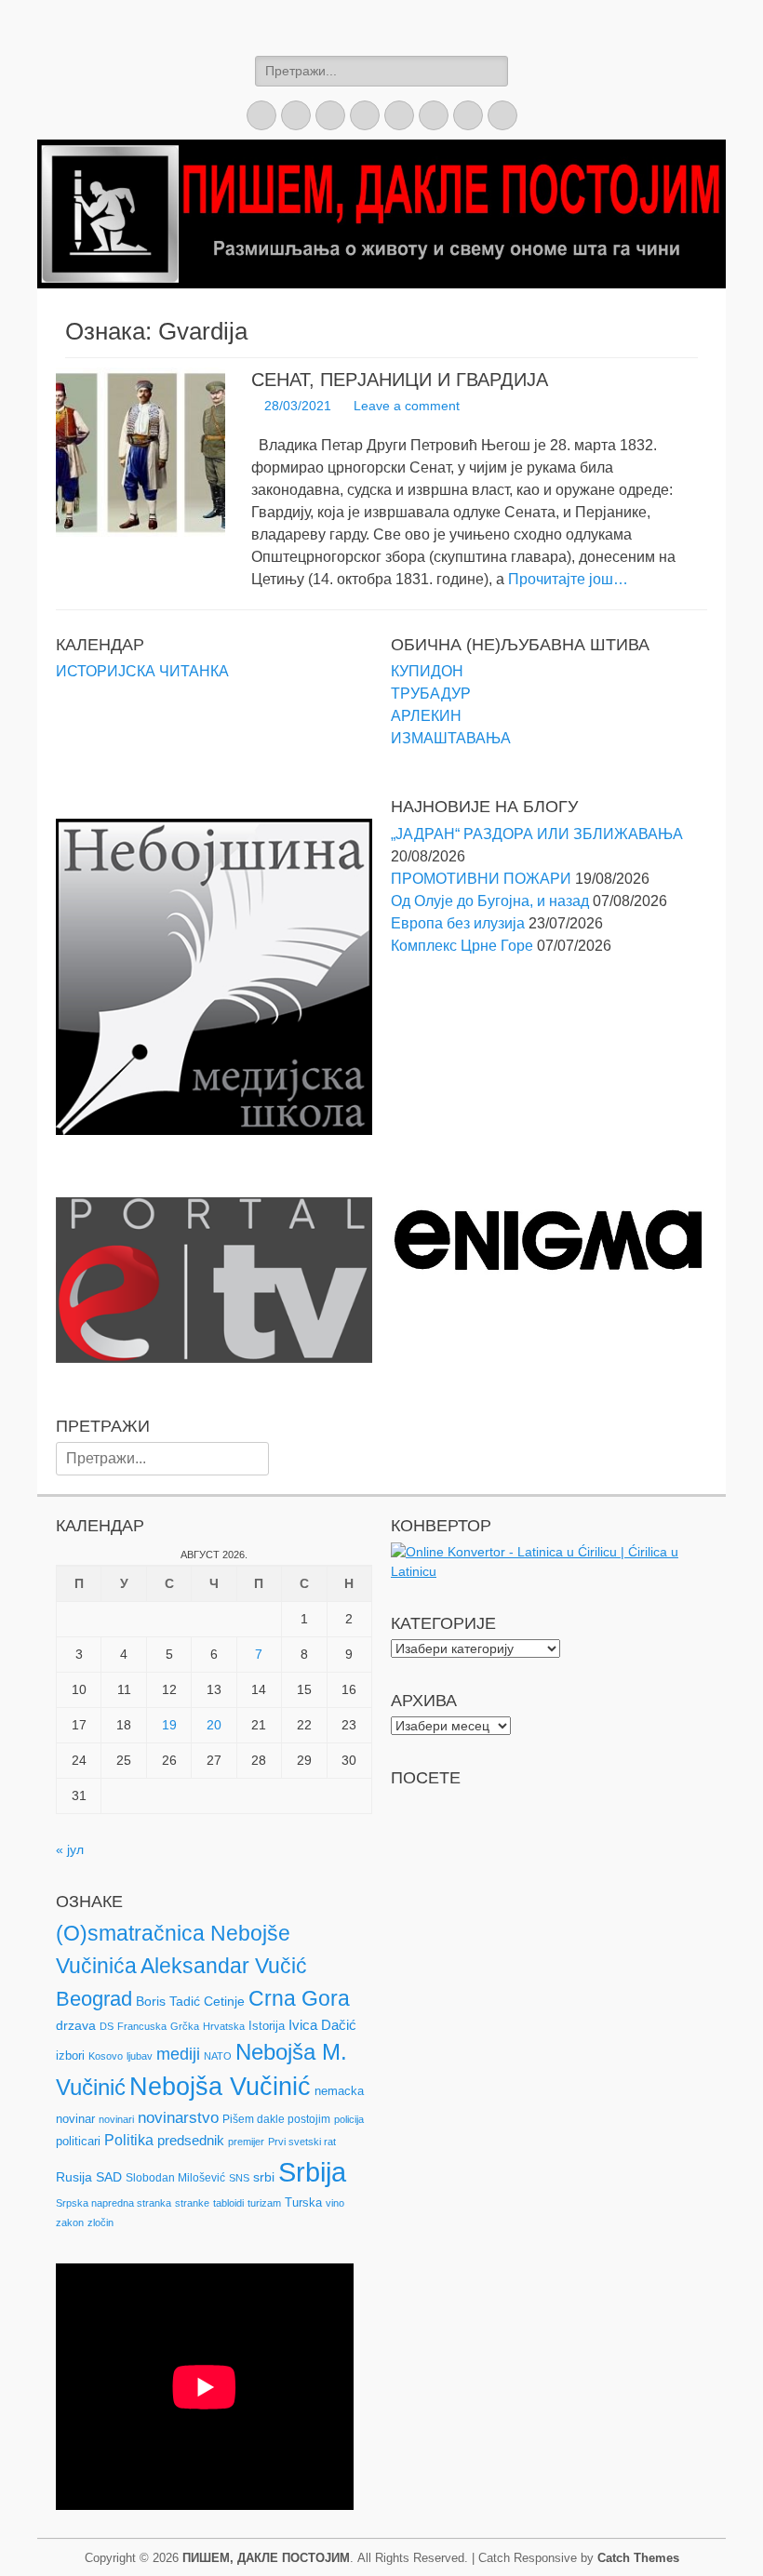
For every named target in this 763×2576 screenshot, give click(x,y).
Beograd (94, 1999)
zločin (100, 2222)
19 (169, 1725)
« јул (70, 1849)
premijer (246, 2142)
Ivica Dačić (322, 2025)
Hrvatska (224, 2026)
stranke (192, 2203)
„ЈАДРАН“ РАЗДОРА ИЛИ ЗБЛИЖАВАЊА (537, 834)
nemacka (339, 2091)
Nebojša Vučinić (220, 2087)
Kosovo (106, 2056)
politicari (78, 2141)
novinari (116, 2119)
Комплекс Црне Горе (462, 946)
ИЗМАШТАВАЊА (451, 738)
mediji (178, 2054)
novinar (75, 2119)
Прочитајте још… (568, 579)
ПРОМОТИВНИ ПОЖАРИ (481, 879)
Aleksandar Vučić (224, 1966)
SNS (239, 2178)
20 (214, 1725)
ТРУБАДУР (431, 694)
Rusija (74, 2177)
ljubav (140, 2056)
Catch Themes (638, 2558)
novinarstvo (178, 2118)
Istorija (267, 2026)
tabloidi (228, 2203)
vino (335, 2203)
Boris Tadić (168, 2001)
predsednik (191, 2141)
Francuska (142, 2026)
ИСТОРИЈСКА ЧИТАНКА (142, 671)
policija (349, 2119)
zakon (70, 2222)
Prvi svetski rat (302, 2142)
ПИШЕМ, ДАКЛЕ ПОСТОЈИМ (266, 2558)
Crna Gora (299, 1998)
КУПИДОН (427, 671)
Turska (303, 2202)
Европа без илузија (458, 923)
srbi (264, 2177)
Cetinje (224, 2001)
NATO (218, 2056)
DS (107, 2026)
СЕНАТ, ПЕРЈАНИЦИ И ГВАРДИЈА (400, 380)
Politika (129, 2140)
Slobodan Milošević (175, 2178)
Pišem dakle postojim (276, 2119)
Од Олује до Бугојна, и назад (490, 901)
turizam (264, 2203)
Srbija (312, 2172)
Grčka (185, 2026)
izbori (70, 2055)
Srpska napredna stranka (114, 2203)
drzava (76, 2025)
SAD (109, 2177)
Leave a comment (407, 406)
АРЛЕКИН (426, 716)
